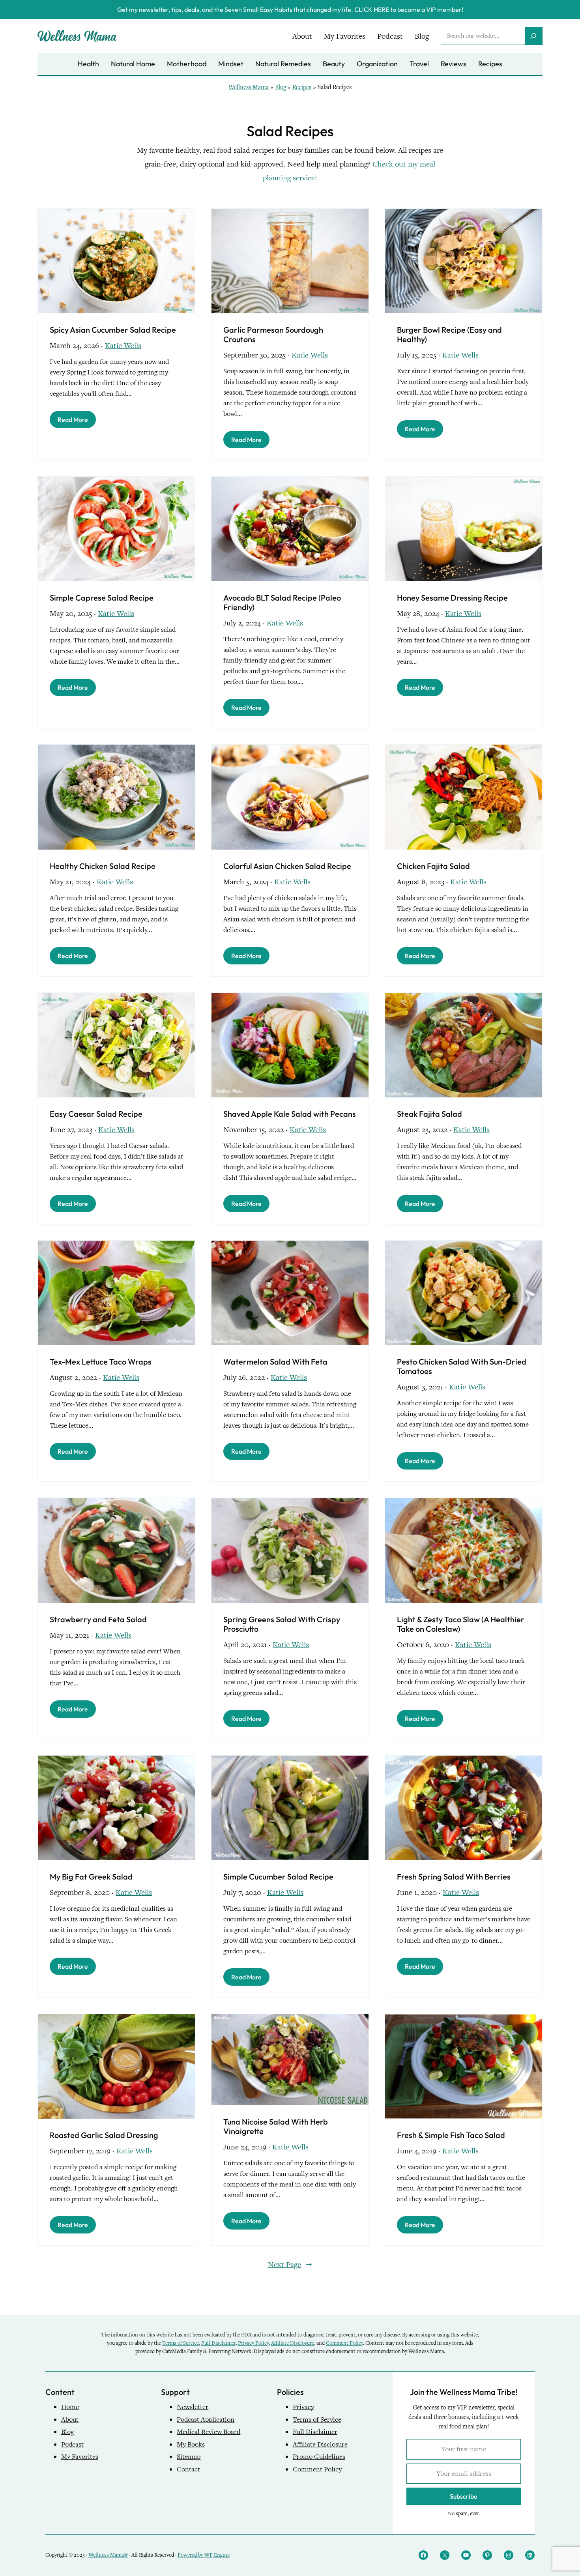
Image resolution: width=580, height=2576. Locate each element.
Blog (281, 87)
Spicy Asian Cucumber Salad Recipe (113, 330)
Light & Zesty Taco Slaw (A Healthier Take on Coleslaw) (461, 1624)
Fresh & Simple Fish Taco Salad (451, 2135)
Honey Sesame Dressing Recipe (452, 598)
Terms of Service (181, 2343)
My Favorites (80, 2457)
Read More (73, 419)
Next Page (290, 2264)
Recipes (302, 87)
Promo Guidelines (319, 2457)
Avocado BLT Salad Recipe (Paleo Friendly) (282, 603)
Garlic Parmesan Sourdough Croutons (273, 335)
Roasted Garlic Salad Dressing (104, 2135)
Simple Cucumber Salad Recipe (278, 1877)
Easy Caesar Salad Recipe (96, 1114)
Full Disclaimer (218, 2343)
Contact (188, 2469)
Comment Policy (344, 2343)
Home (70, 2407)
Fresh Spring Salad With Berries (454, 1877)
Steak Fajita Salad (429, 1114)
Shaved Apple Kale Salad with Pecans (290, 1114)
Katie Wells (123, 345)
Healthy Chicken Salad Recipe (103, 866)
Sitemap (189, 2457)
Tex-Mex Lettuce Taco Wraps (101, 1362)
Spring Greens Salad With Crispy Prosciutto (282, 1624)
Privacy (303, 2407)
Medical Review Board (209, 2432)
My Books (191, 2444)
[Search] (533, 36)
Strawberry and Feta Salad (98, 1619)
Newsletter (193, 2407)
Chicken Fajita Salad (433, 866)
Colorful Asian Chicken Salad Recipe (287, 866)
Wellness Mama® (108, 2555)
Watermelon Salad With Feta (275, 1362)
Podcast (72, 2444)
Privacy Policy (253, 2343)
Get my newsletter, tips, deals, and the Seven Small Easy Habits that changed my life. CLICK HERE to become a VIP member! (290, 9)
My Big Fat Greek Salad (91, 1877)
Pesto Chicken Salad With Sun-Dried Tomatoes (462, 1367)
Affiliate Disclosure (293, 2343)
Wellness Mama (249, 87)
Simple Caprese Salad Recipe (102, 598)
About (70, 2420)
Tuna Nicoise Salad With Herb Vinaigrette (276, 2127)
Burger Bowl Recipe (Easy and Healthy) (449, 335)
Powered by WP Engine (204, 2555)
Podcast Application (206, 2420)
